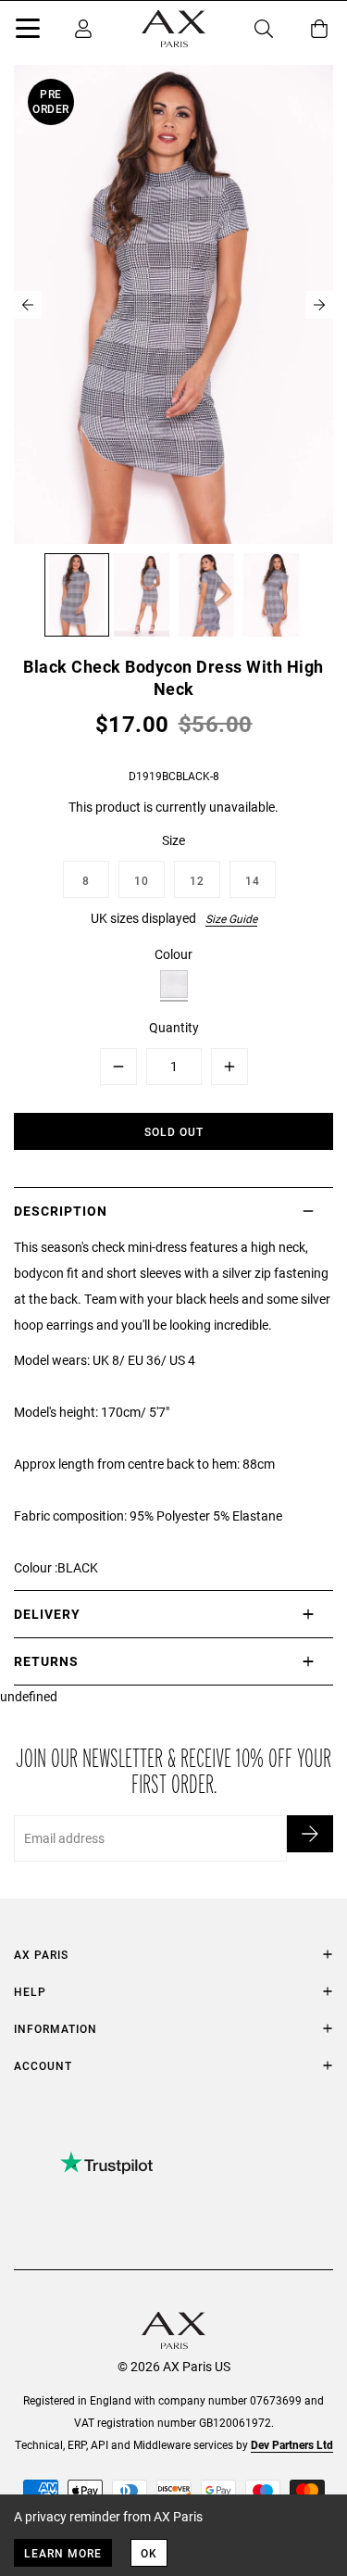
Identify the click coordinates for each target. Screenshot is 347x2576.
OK (149, 2553)
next (319, 305)
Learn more (63, 2553)
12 (197, 880)
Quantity (174, 1027)
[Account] (83, 29)
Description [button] (61, 1211)
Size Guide (231, 918)
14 (253, 880)
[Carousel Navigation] (173, 305)
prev (28, 305)
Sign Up (310, 1834)
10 (142, 880)
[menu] (28, 32)
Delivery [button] (47, 1614)
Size (173, 840)
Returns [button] (46, 1661)
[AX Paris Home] (173, 29)
